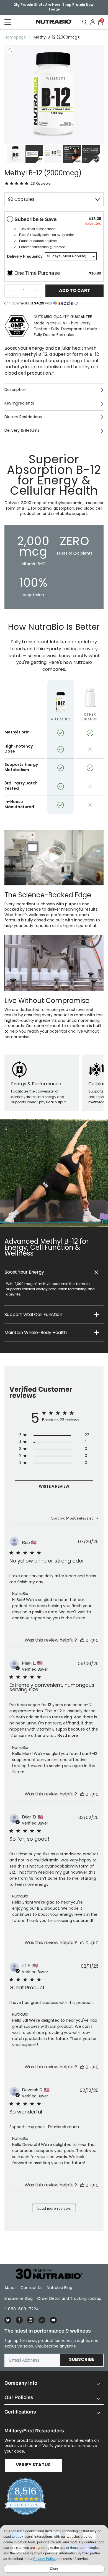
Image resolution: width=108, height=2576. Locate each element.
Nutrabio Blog (60, 2288)
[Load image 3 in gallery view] (53, 154)
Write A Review (54, 1487)
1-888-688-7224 (22, 2309)
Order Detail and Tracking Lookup (69, 2298)
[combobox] (75, 1518)
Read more (68, 1735)
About (10, 2288)
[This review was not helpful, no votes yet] (92, 1640)
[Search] (85, 22)
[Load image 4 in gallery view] (72, 154)
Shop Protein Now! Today (71, 7)
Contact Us (31, 2288)
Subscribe (82, 2360)
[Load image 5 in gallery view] (91, 154)
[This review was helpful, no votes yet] (82, 1640)
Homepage (15, 37)
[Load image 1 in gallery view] (16, 154)
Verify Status (33, 2465)
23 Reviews (41, 183)
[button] (54, 1272)
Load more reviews (54, 2208)
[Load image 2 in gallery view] (34, 154)
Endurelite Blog (19, 2298)
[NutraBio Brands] (46, 2274)
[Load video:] (54, 858)
